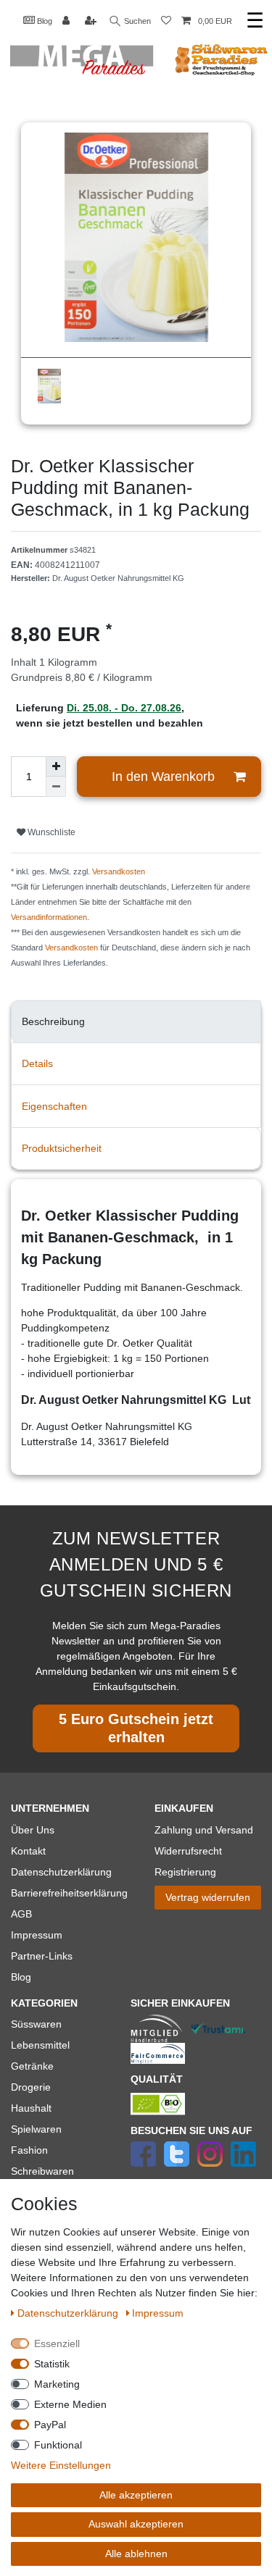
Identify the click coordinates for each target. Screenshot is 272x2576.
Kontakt (28, 1851)
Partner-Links (42, 1956)
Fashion (29, 2150)
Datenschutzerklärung (61, 1872)
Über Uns (33, 1830)
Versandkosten (119, 871)
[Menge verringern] (56, 787)
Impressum (37, 1935)
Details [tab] (37, 1063)
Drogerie (31, 2087)
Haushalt (31, 2108)
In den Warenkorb (163, 777)
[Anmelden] (67, 21)
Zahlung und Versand (204, 1830)
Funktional (58, 2445)
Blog (44, 21)
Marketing (57, 2384)
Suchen (136, 21)
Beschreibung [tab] (53, 1021)
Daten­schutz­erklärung (69, 2313)
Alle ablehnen (136, 2554)
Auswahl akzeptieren (136, 2524)
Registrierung (185, 1872)
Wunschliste (50, 832)
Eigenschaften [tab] (54, 1106)
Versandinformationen (49, 917)
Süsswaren (36, 2024)
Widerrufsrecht (188, 1851)
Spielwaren (36, 2129)
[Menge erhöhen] (56, 766)
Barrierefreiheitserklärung (69, 1893)
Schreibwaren (42, 2171)
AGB (21, 1914)
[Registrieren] (92, 21)
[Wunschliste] (166, 21)
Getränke (32, 2066)
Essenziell (57, 2343)
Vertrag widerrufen (208, 1897)
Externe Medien (70, 2404)
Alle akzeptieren (136, 2495)
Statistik (52, 2364)
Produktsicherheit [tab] (62, 1148)
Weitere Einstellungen (61, 2465)
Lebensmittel (40, 2045)
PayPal (50, 2425)
